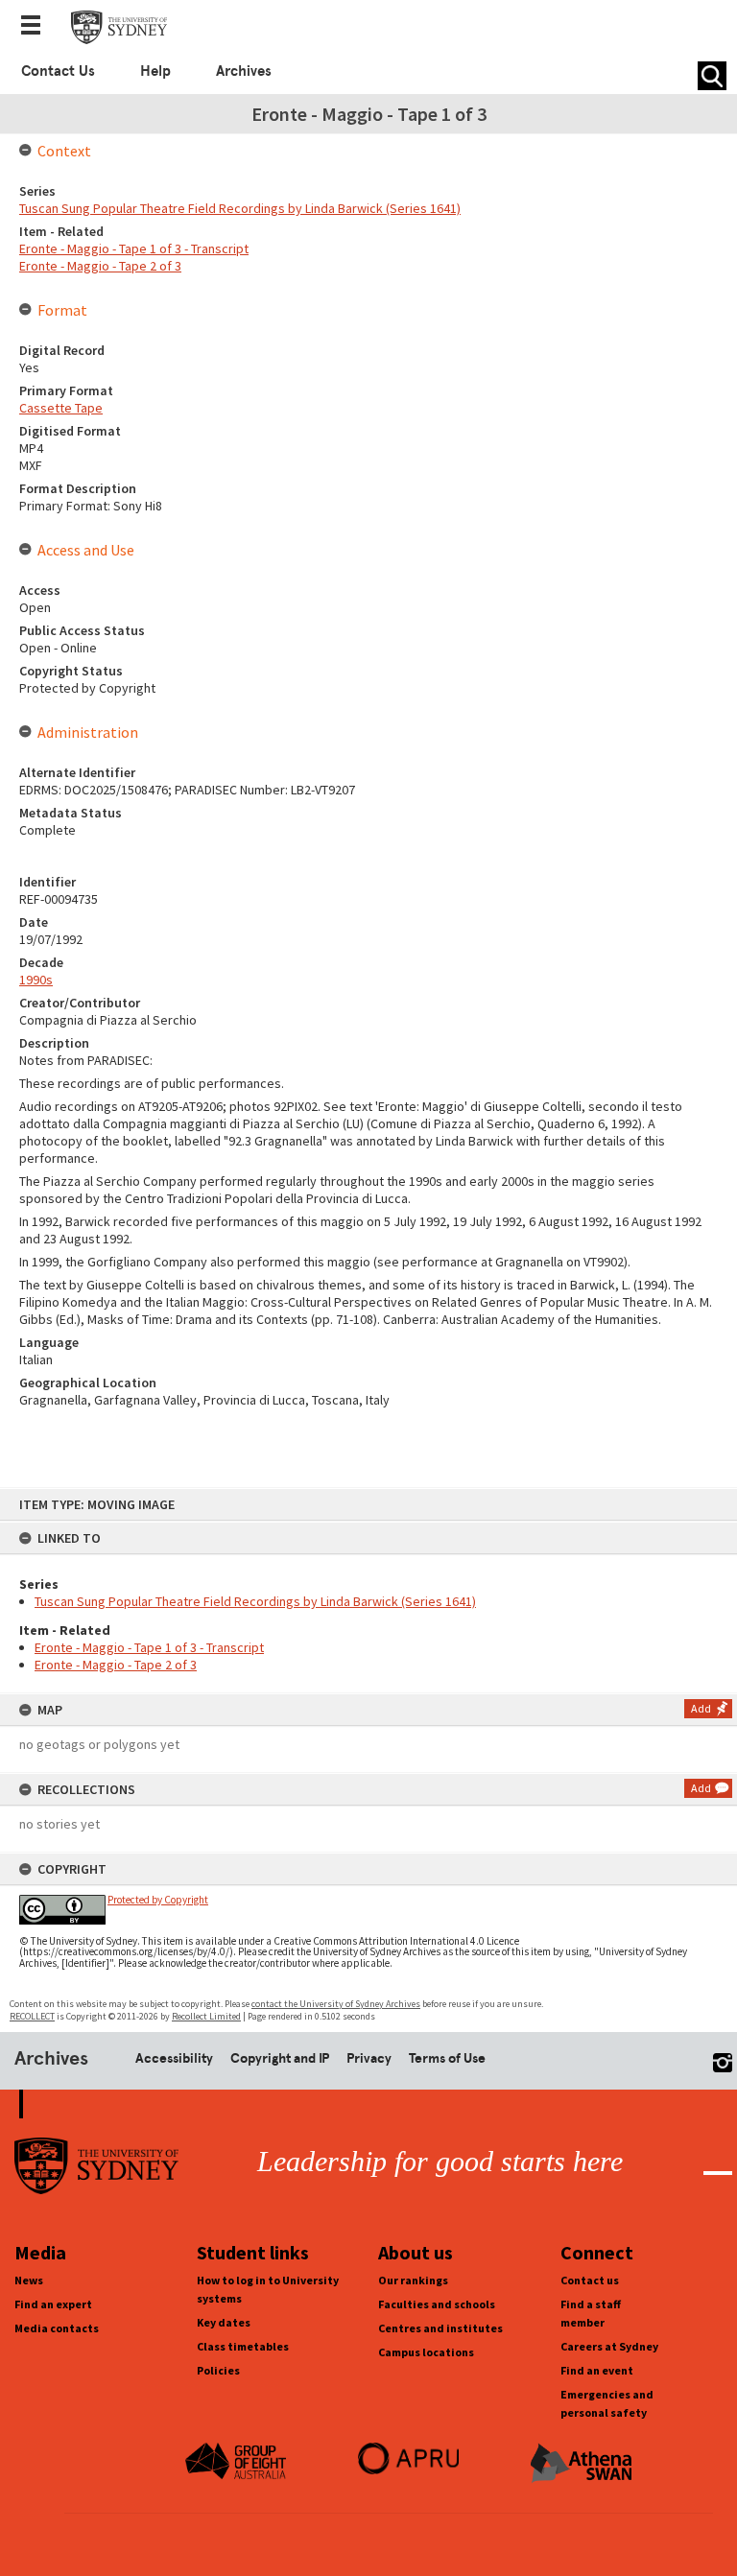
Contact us (590, 2280)
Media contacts (57, 2328)
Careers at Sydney (609, 2346)
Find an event (597, 2370)
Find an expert (53, 2304)
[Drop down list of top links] (36, 27)
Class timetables (243, 2346)
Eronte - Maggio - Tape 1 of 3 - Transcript (149, 1647)
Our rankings (413, 2280)
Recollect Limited (206, 2016)
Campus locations (426, 2352)
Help (155, 71)
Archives (244, 71)
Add (701, 1708)
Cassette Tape (61, 408)
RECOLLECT (32, 2016)
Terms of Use (447, 2058)
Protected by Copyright (158, 1900)
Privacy (369, 2058)
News (29, 2280)
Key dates (224, 2322)
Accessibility (174, 2058)
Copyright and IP (280, 2058)
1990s (36, 980)
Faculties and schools (437, 2304)
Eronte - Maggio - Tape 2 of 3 (116, 1665)
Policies (218, 2370)
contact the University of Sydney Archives (336, 2004)
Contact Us (58, 71)
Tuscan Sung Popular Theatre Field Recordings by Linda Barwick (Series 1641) (255, 1601)
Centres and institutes (440, 2328)
